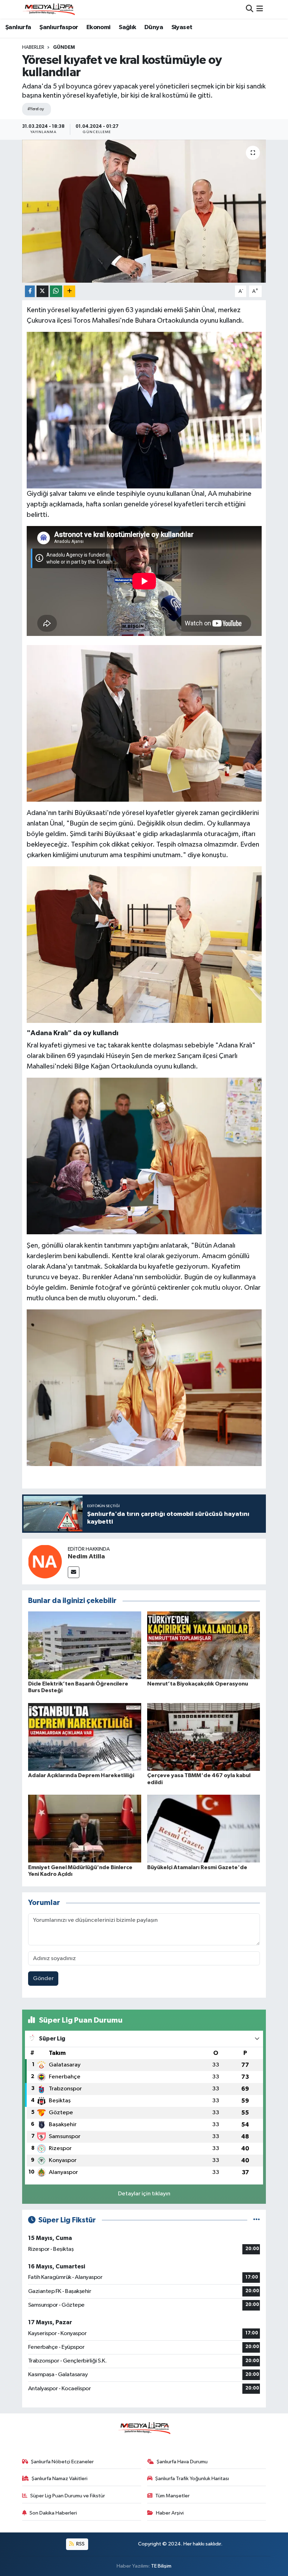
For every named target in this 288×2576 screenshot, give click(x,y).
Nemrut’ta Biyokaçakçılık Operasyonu (198, 1684)
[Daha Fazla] (69, 291)
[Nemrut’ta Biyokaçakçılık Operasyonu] (204, 1645)
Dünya (154, 27)
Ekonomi (99, 27)
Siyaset (182, 27)
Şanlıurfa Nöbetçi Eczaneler (62, 2462)
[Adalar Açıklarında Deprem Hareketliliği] (85, 1737)
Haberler (33, 47)
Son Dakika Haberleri (53, 2513)
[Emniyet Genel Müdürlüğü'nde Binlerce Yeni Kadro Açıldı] (85, 1829)
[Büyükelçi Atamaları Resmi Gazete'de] (204, 1829)
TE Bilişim (161, 2566)
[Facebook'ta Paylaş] (30, 291)
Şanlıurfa (18, 27)
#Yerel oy (36, 109)
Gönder (43, 1979)
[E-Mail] (74, 1572)
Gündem (64, 47)
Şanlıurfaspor (59, 27)
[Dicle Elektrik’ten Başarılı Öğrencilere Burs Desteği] (85, 1645)
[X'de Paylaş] (42, 291)
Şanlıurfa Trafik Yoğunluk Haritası (192, 2479)
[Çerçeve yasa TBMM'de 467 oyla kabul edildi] (204, 1737)
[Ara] (250, 9)
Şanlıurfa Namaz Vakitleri (60, 2479)
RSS (80, 2544)
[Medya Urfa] (48, 9)
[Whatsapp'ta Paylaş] (56, 291)
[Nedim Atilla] (45, 1561)
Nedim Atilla (86, 1557)
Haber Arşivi (170, 2513)
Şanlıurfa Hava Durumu (182, 2462)
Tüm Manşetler (172, 2496)
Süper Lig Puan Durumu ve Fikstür (68, 2496)
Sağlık (127, 27)
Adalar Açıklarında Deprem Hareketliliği (81, 1775)
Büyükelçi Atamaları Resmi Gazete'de (197, 1867)
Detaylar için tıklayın (144, 2194)
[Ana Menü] (260, 9)
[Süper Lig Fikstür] (257, 2220)
